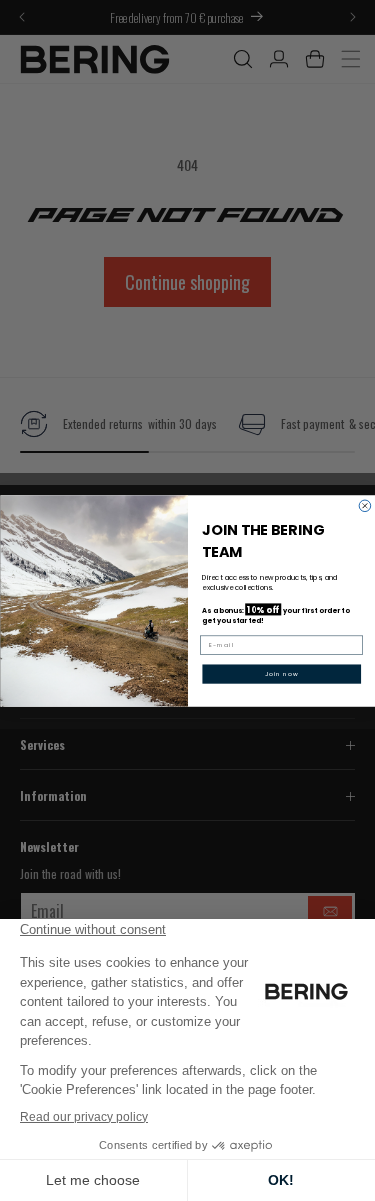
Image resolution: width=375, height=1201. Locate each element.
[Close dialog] (365, 506)
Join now (281, 673)
